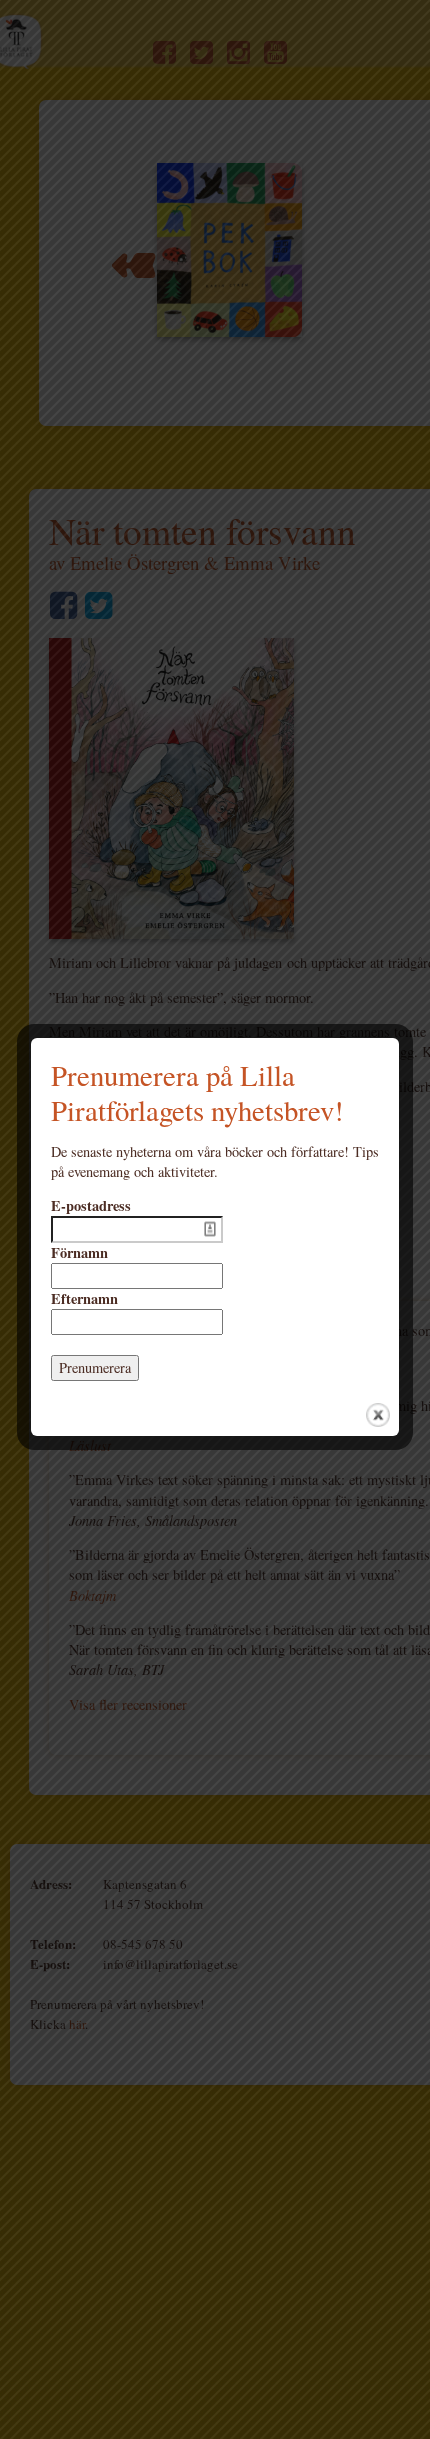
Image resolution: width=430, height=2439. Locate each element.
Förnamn (79, 1253)
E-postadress (91, 1206)
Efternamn (84, 1299)
